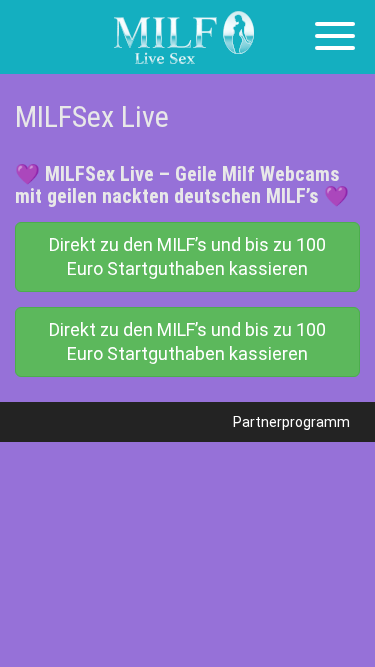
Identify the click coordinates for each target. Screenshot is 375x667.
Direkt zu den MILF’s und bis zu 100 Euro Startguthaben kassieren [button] (187, 256)
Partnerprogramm (291, 422)
